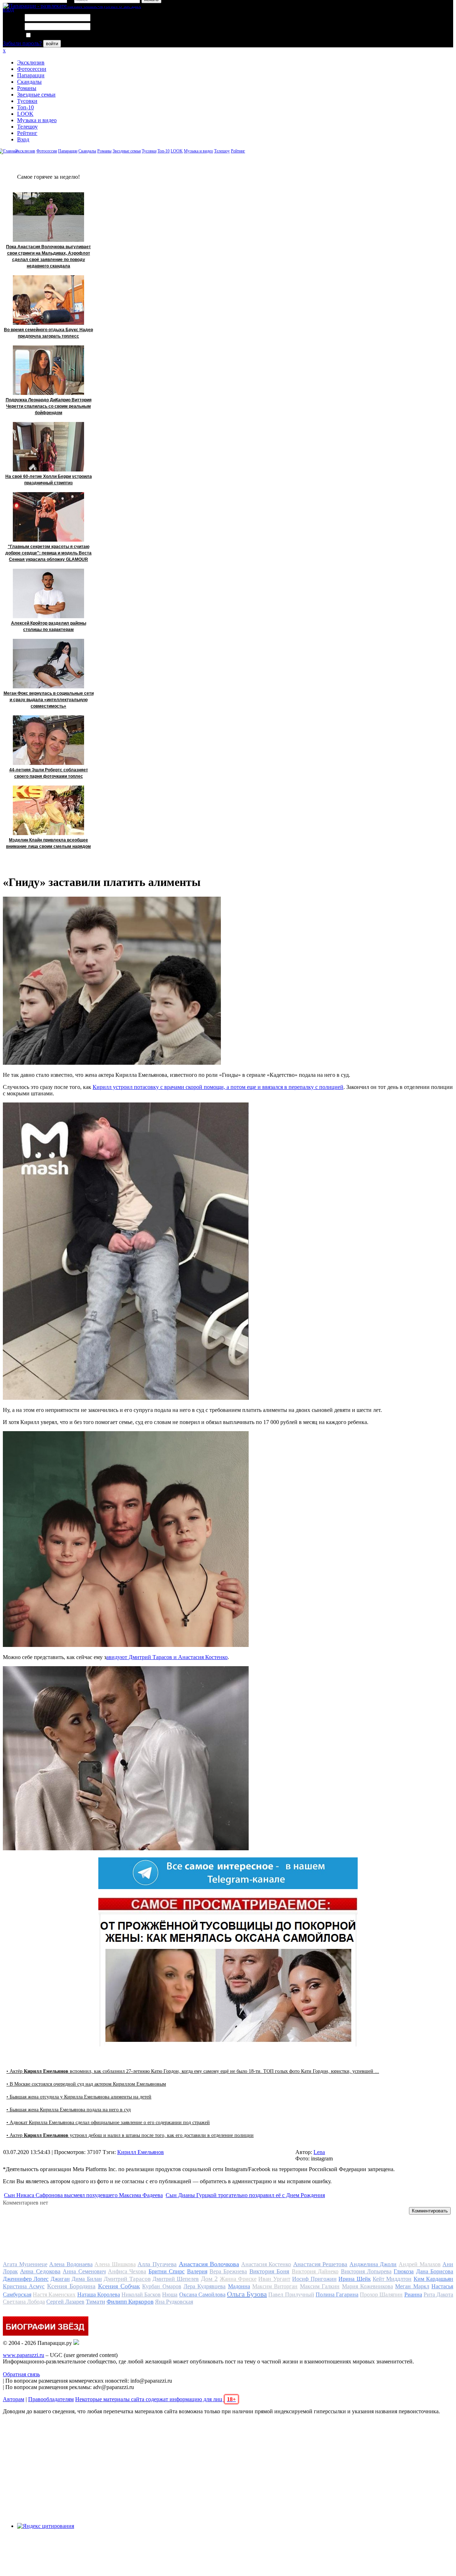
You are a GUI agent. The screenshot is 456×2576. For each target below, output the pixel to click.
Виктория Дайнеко (315, 2271)
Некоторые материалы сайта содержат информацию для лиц (156, 2399)
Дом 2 (209, 2279)
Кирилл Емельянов (141, 2152)
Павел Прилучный (291, 2295)
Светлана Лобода (24, 2302)
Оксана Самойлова (202, 2295)
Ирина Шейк (354, 2279)
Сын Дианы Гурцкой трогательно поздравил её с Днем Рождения (245, 2195)
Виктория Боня (269, 2271)
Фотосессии (32, 69)
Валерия (197, 2271)
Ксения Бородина (71, 2286)
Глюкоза (404, 2271)
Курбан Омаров (162, 2286)
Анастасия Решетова (320, 2264)
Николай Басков (141, 2295)
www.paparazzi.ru (24, 2355)
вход (8, 9)
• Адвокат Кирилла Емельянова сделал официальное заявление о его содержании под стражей (108, 2123)
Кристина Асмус (24, 2286)
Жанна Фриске (238, 2279)
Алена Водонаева (71, 2264)
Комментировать (430, 2211)
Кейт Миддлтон (392, 2279)
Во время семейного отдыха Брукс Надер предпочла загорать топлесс (48, 333)
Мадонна (239, 2286)
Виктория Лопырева (366, 2271)
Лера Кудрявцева (204, 2286)
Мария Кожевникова (367, 2286)
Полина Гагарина (337, 2295)
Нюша (170, 2295)
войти (52, 44)
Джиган (60, 2279)
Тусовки (27, 101)
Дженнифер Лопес (26, 2279)
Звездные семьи (36, 95)
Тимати (95, 2302)
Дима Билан (87, 2279)
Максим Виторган (275, 2286)
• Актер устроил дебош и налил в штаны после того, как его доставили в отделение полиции (130, 2135)
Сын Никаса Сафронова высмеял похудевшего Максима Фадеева (83, 2195)
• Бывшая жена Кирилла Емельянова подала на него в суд (69, 2110)
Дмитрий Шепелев (176, 2279)
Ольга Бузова (247, 2294)
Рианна (413, 2295)
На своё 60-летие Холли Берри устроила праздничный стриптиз (49, 480)
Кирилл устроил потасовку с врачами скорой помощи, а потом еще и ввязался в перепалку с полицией (218, 1087)
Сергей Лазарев (65, 2302)
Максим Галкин (320, 2286)
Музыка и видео (37, 120)
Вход (23, 139)
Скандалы (29, 82)
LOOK (25, 114)
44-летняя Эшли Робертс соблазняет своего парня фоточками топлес (49, 773)
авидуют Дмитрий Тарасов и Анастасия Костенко (167, 1657)
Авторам (14, 2399)
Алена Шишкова (115, 2264)
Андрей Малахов (420, 2264)
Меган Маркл (412, 2286)
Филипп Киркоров (130, 2302)
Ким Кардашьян (433, 2279)
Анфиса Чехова (127, 2271)
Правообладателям (51, 2399)
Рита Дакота (438, 2295)
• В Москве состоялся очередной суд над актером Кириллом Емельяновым (86, 2084)
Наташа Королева (99, 2295)
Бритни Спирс (167, 2271)
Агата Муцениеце (25, 2264)
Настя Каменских (54, 2295)
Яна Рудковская (174, 2302)
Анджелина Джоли (373, 2264)
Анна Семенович (84, 2271)
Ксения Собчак (119, 2286)
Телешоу (27, 127)
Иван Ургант (274, 2279)
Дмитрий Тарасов (127, 2279)
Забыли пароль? (22, 43)
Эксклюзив (31, 62)
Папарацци (31, 75)
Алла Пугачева (157, 2264)
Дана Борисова (435, 2271)
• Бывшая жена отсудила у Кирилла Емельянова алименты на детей (79, 2097)
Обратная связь (21, 2374)
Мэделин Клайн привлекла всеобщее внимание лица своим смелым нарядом (48, 843)
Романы (27, 88)
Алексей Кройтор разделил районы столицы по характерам (49, 626)
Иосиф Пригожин (314, 2279)
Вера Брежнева (228, 2271)
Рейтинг (27, 133)
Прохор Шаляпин (381, 2295)
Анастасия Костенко (266, 2264)
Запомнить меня (51, 35)
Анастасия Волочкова (209, 2264)
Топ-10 (25, 107)
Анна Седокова (40, 2271)
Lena (319, 2152)
